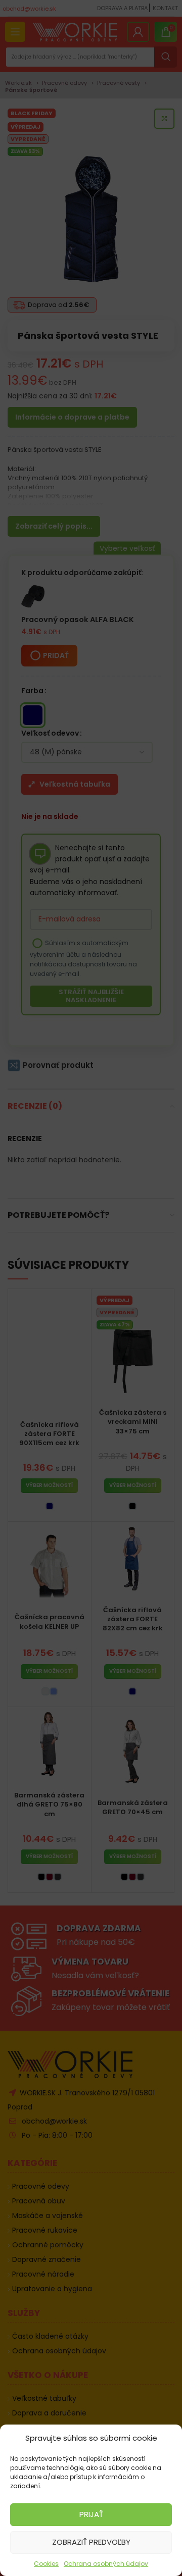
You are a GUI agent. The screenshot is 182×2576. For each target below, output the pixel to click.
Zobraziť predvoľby (91, 2542)
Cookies (46, 2564)
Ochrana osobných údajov (106, 2564)
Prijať (91, 2514)
